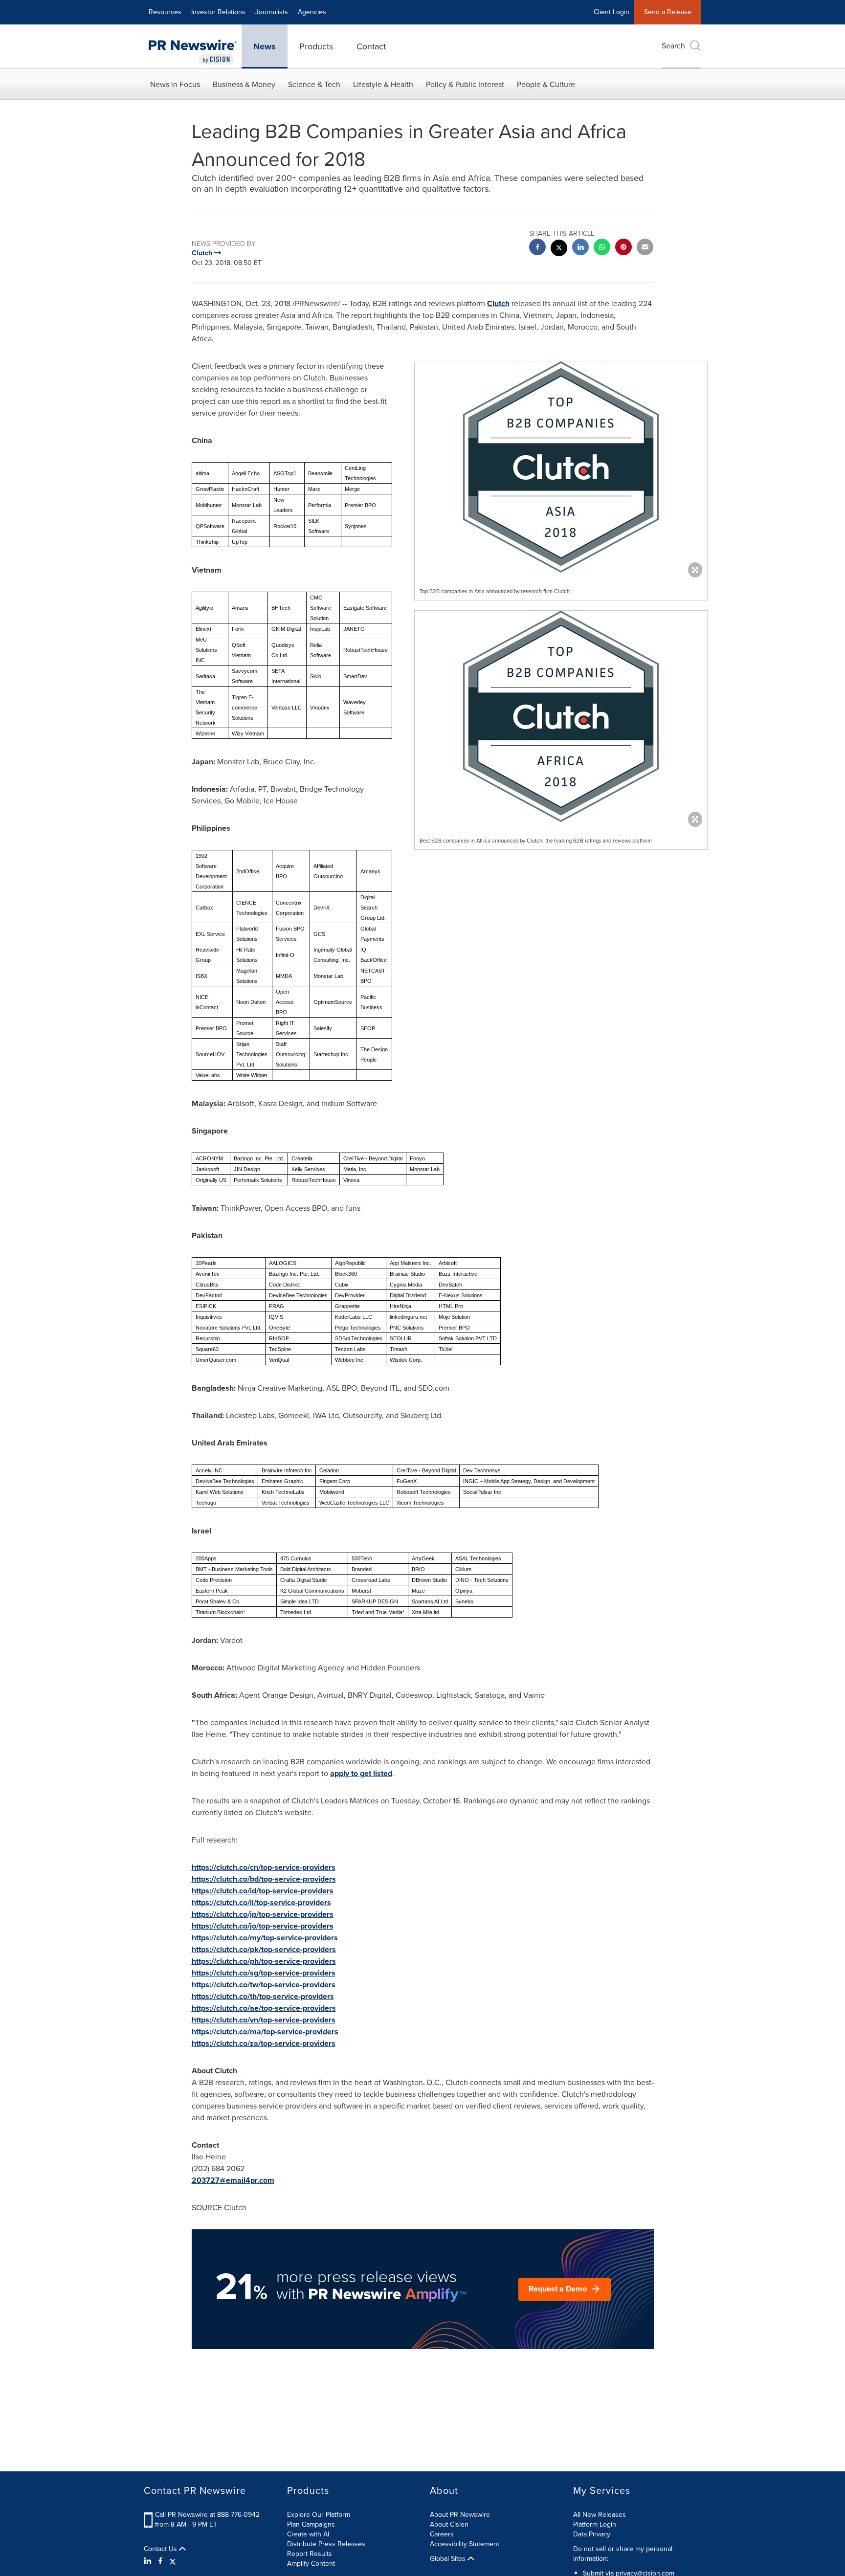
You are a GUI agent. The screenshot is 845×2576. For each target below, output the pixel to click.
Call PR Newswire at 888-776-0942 (207, 2515)
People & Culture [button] (546, 84)
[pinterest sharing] (623, 248)
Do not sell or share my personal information (623, 2554)
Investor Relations (218, 12)
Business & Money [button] (244, 84)
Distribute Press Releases (326, 2544)
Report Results (310, 2554)
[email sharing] (645, 248)
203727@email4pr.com (233, 2180)
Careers (442, 2534)
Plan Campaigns (311, 2524)
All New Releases (600, 2515)
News (265, 46)
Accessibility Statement (465, 2544)
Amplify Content (311, 2564)
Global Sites (449, 2559)
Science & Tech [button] (314, 84)
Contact (371, 46)
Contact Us (161, 2549)
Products (316, 46)
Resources (165, 12)
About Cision (449, 2524)
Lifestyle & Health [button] (383, 84)
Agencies (312, 12)
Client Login (612, 12)
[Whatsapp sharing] (602, 248)
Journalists (272, 12)
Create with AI (308, 2534)
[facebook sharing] (537, 248)
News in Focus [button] (175, 84)
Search (673, 46)
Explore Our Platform (319, 2515)
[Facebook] (160, 2561)
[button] (561, 467)
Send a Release (668, 12)
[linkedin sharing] (580, 248)
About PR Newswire (460, 2515)
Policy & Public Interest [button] (465, 84)
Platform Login (595, 2524)
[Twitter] (173, 2561)
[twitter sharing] (559, 249)
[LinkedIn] (149, 2561)
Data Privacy (592, 2534)
